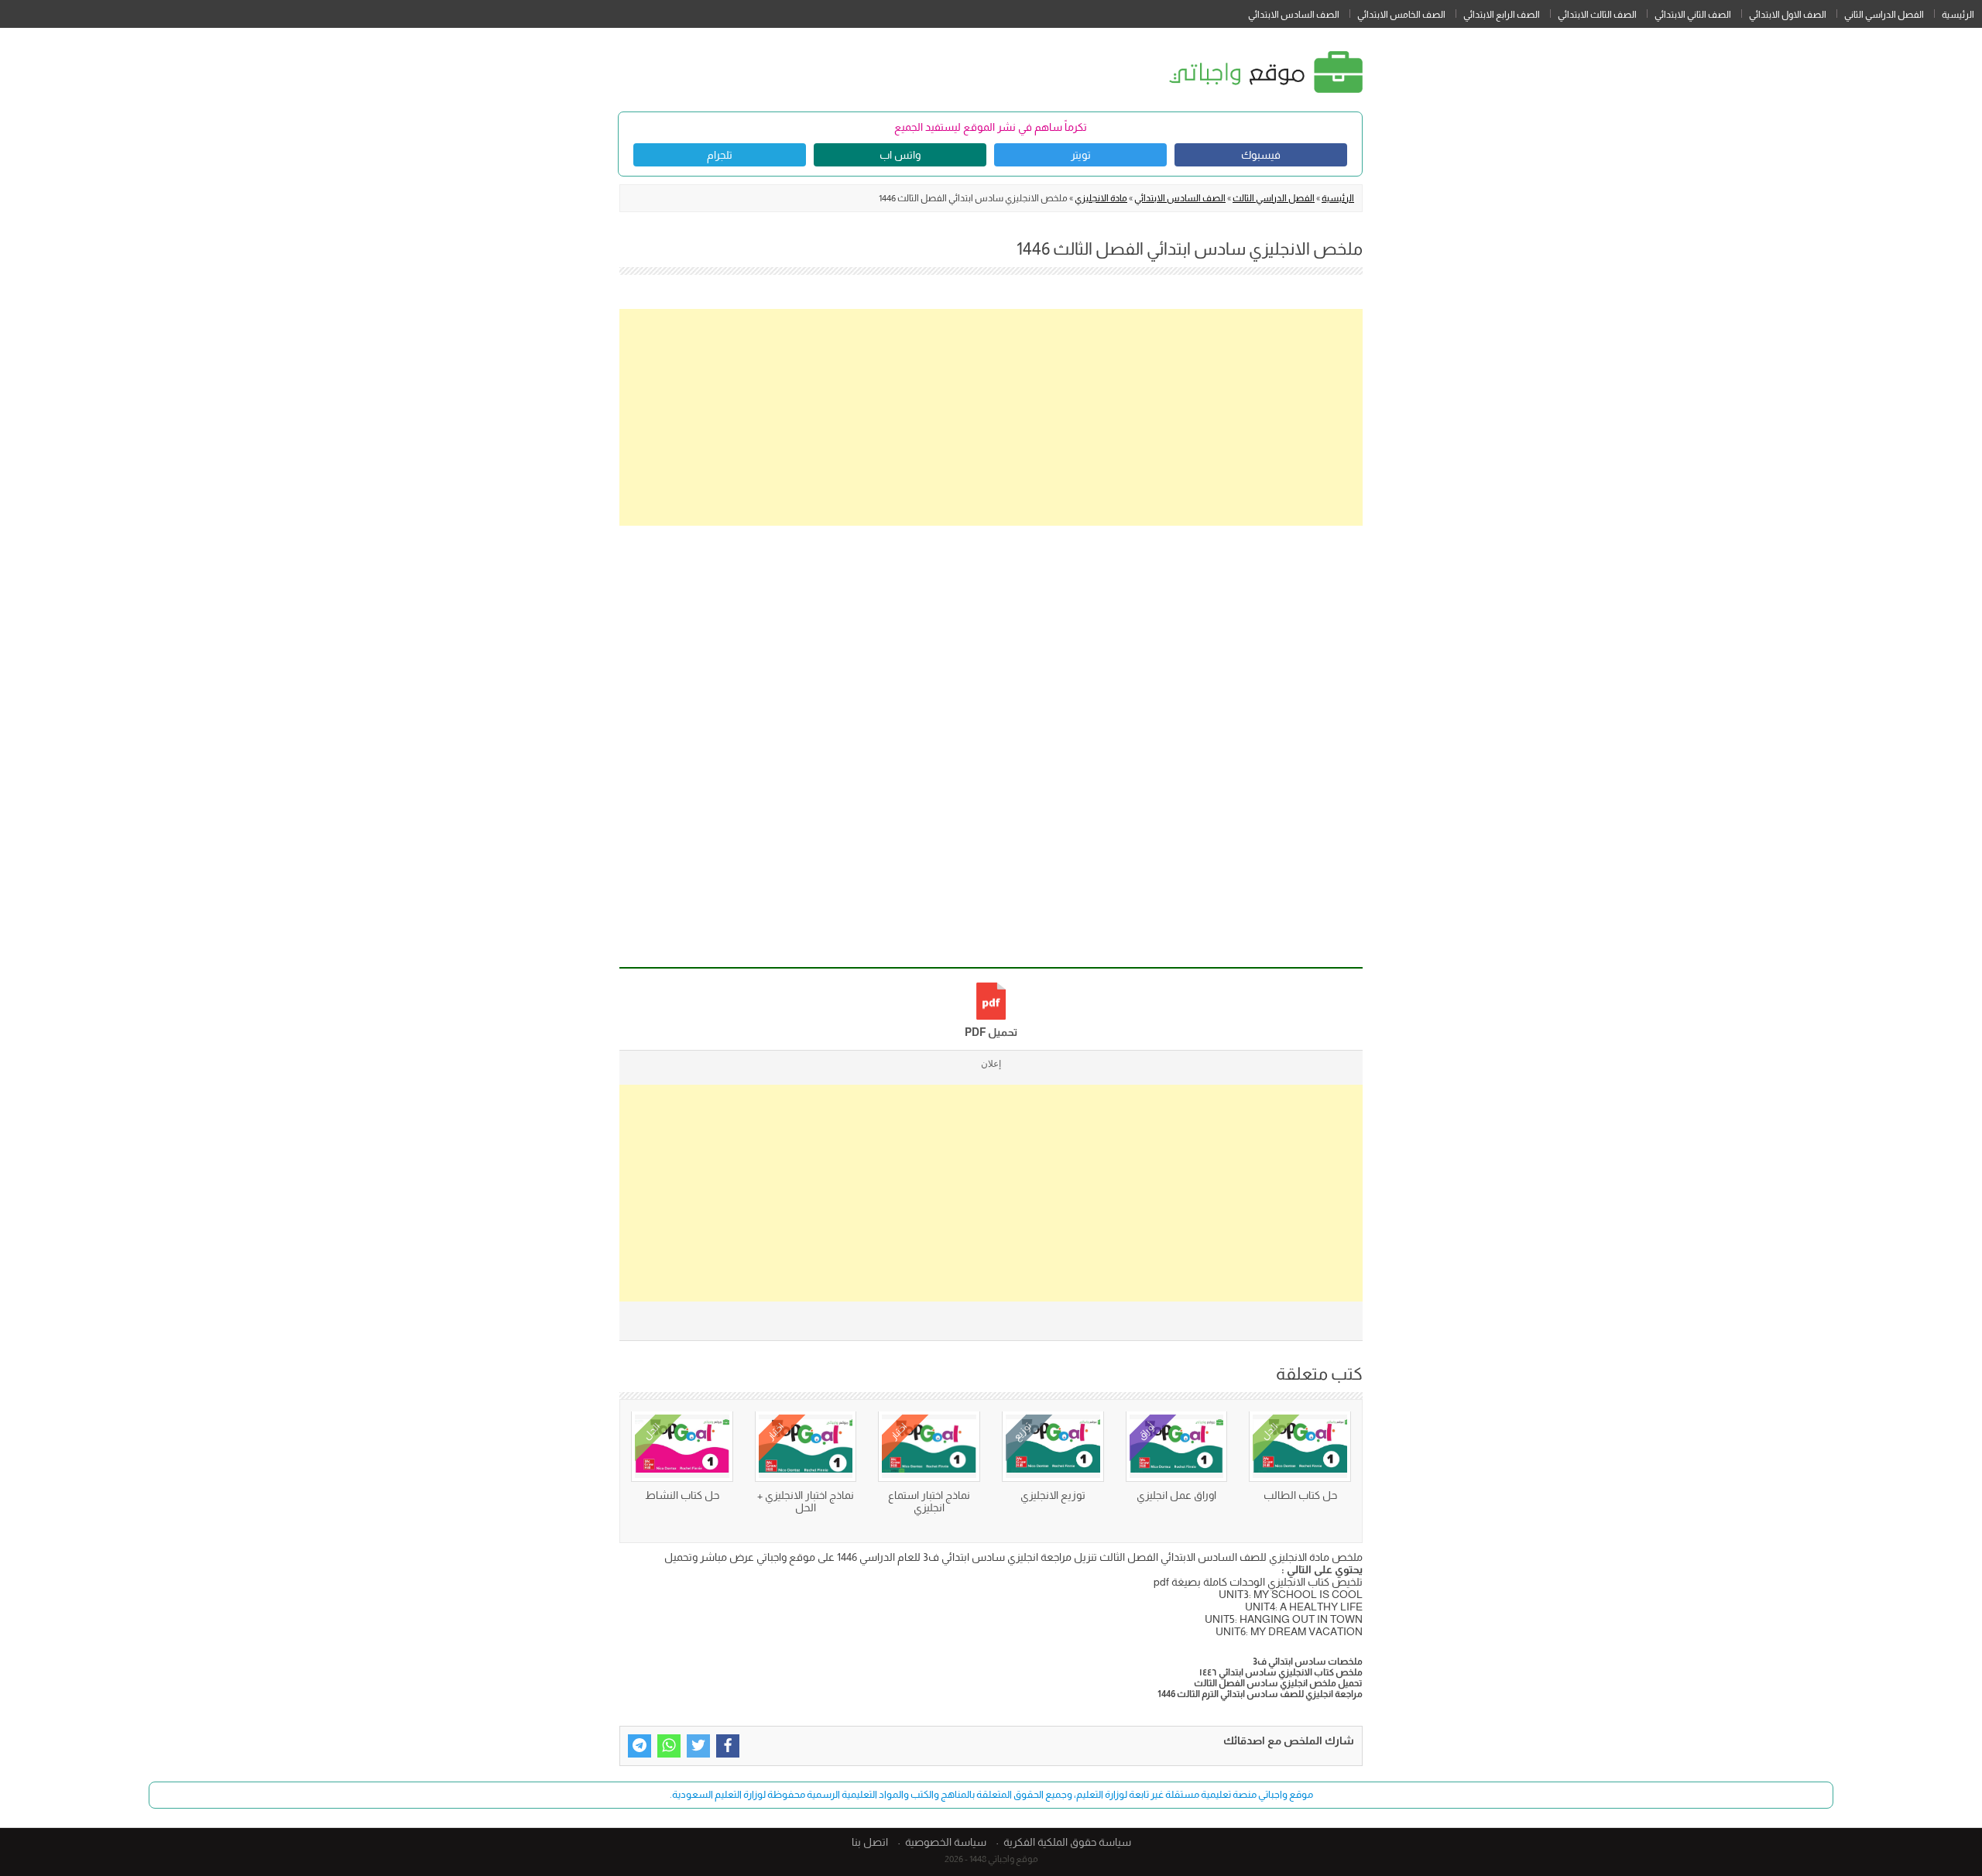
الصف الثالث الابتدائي (1597, 15)
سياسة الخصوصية (946, 1842)
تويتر (1081, 155)
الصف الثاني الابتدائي (1693, 15)
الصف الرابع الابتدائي (1502, 15)
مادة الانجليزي (1101, 198)
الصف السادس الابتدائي (1294, 15)
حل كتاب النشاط (682, 1495)
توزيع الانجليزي (1053, 1495)
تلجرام (720, 155)
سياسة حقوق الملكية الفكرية (1067, 1842)
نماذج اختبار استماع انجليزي (929, 1501)
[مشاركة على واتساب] (669, 1746)
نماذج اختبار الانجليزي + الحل (806, 1501)
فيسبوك (1261, 155)
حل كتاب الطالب (1300, 1495)
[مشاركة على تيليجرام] (640, 1746)
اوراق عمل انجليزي (1176, 1495)
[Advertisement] (991, 417)
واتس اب (900, 155)
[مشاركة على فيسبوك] (728, 1746)
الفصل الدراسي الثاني (1884, 15)
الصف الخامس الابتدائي (1401, 15)
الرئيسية (1958, 15)
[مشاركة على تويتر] (698, 1746)
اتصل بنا (870, 1842)
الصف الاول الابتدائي (1788, 15)
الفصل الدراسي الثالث (1274, 198)
